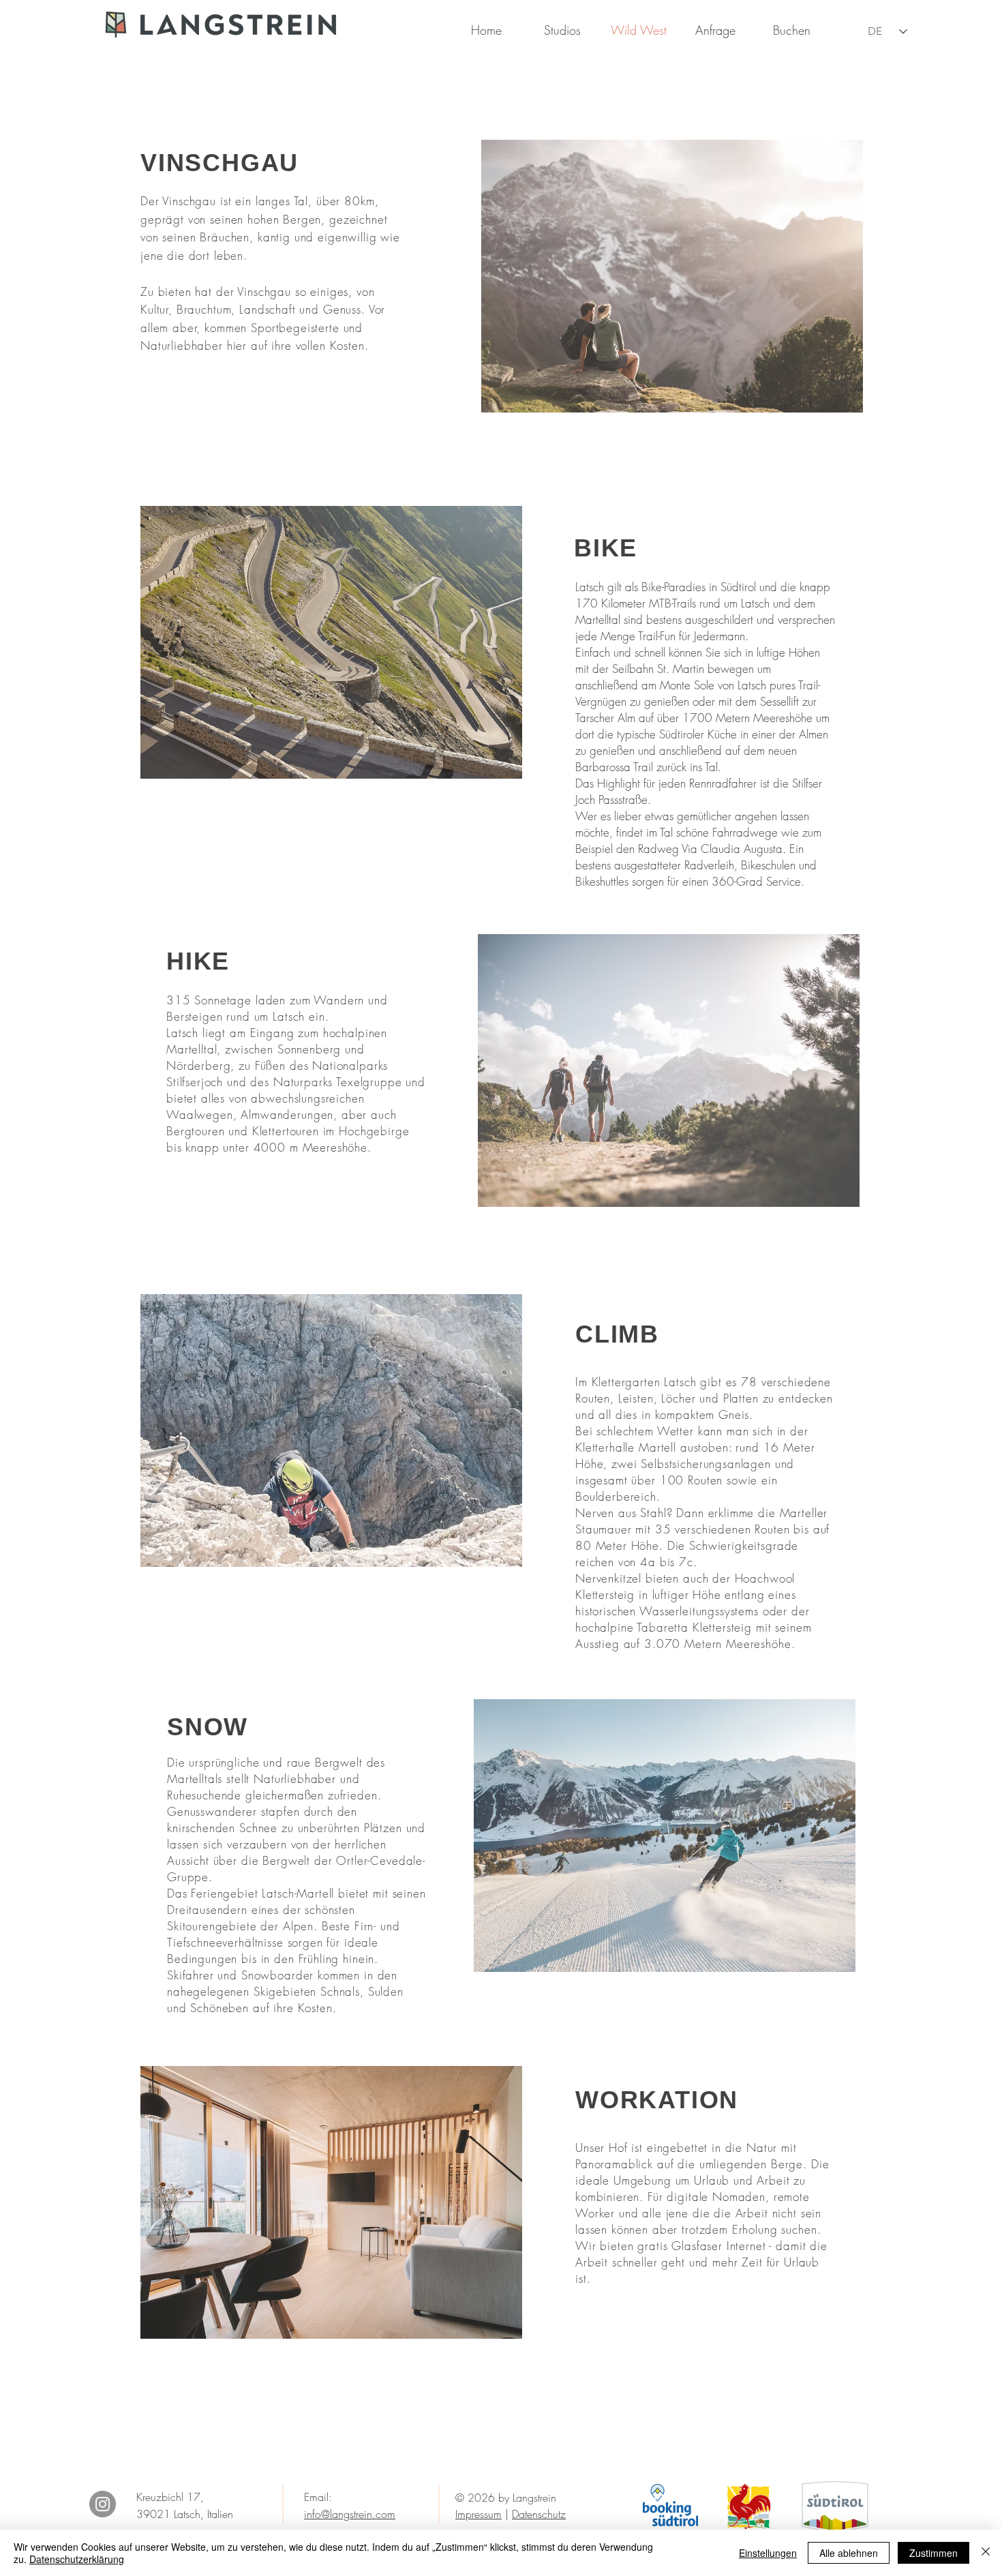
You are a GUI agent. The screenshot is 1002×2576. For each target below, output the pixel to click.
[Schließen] (986, 2553)
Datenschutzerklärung (77, 2559)
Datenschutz (539, 2514)
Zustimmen (933, 2553)
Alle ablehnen (849, 2553)
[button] (562, 30)
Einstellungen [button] (768, 2553)
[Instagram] (103, 2504)
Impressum (479, 2514)
